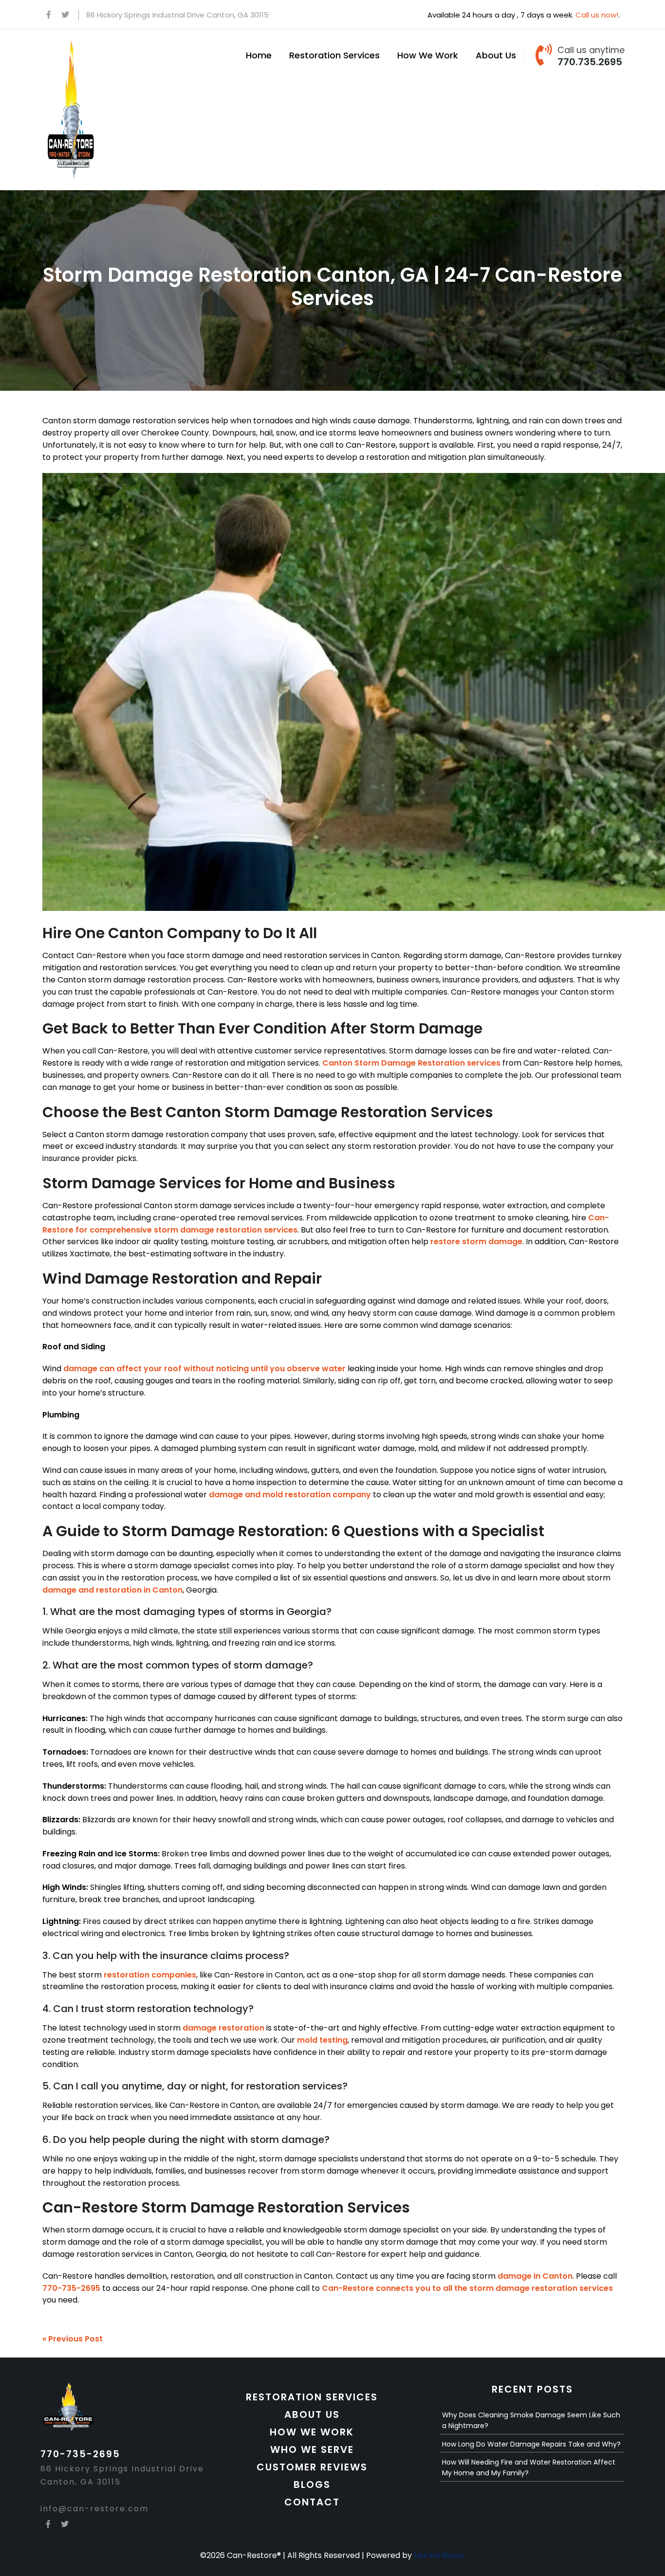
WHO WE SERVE (312, 2449)
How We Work (428, 55)
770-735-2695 (71, 2288)
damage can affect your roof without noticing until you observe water (204, 1369)
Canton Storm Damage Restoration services (411, 1063)
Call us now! (597, 15)
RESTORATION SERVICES (312, 2397)
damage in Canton (535, 2276)
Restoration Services (334, 55)
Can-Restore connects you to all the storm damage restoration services (467, 2288)
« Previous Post (73, 2339)
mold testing (322, 2040)
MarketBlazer (440, 2555)
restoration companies (150, 1975)
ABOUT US (312, 2414)
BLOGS (312, 2485)
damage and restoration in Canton (112, 1590)
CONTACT (312, 2502)
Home (259, 55)
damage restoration (223, 2028)
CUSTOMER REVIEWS (312, 2467)
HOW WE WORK (312, 2432)
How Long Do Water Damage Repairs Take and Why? (531, 2444)
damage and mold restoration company (290, 1495)
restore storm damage (476, 1242)
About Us (496, 55)
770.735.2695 (590, 62)
